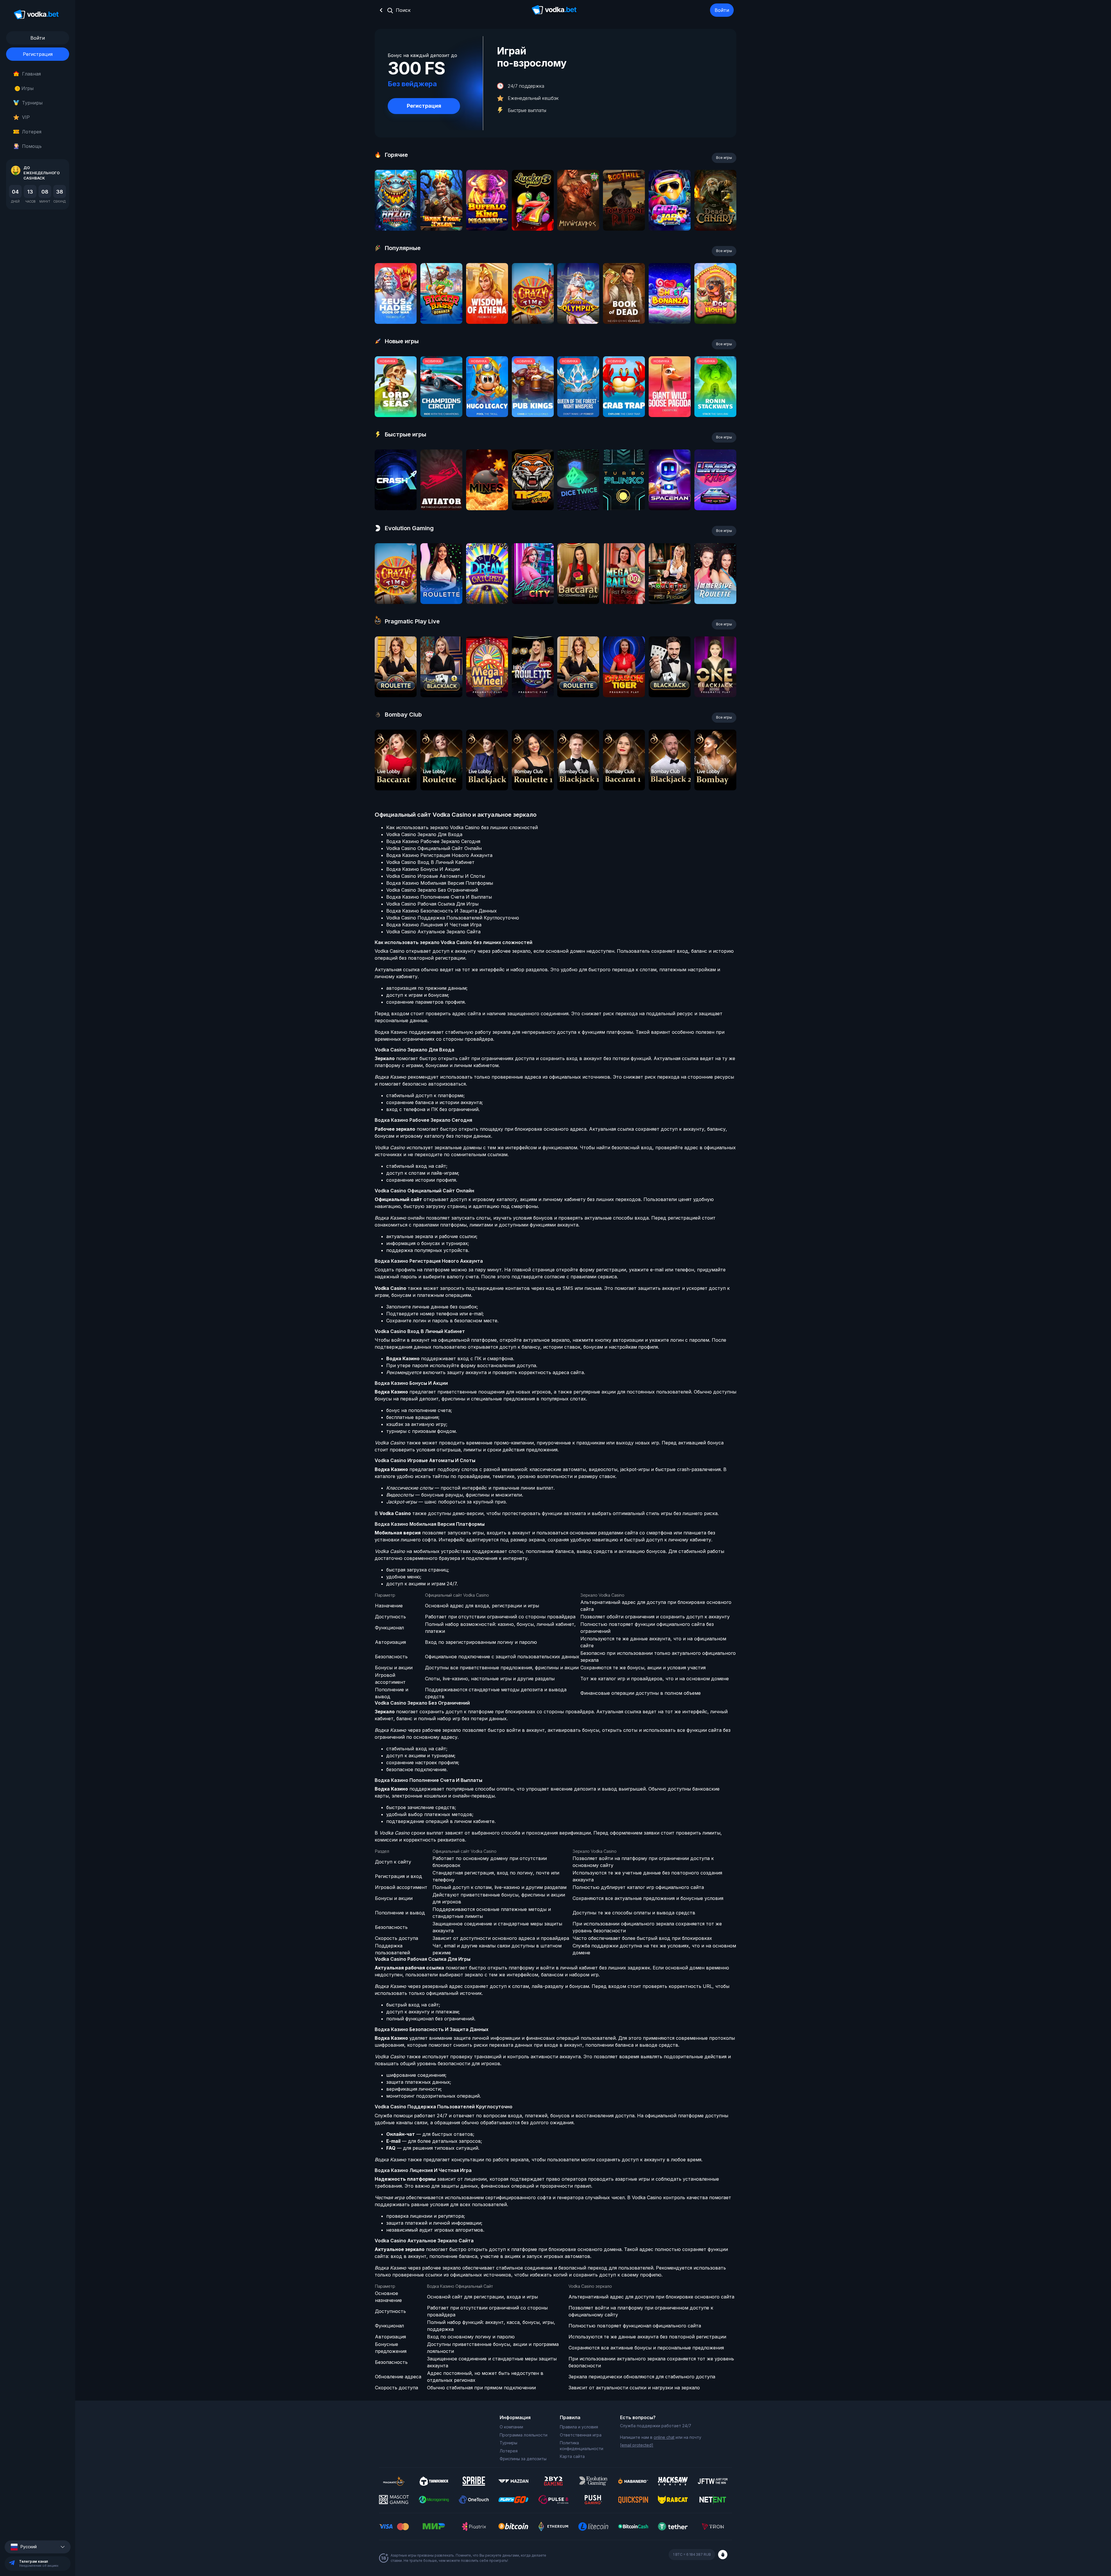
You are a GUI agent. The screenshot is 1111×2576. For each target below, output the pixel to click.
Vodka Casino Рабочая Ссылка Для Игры (432, 904)
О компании (511, 2427)
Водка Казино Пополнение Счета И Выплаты (439, 897)
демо (396, 216)
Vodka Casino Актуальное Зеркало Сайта (433, 932)
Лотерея (32, 132)
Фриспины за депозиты (523, 2459)
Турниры (32, 103)
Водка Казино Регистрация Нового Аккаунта (439, 855)
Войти (722, 10)
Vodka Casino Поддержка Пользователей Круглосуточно (453, 918)
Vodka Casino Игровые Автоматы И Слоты (436, 876)
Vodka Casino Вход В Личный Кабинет (430, 862)
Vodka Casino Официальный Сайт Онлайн (434, 848)
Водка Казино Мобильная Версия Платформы (440, 883)
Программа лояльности (524, 2435)
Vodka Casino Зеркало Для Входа (424, 834)
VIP (26, 117)
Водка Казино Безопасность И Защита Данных (442, 911)
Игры (25, 88)
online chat (664, 2437)
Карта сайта (572, 2456)
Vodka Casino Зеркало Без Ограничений (432, 890)
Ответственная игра (581, 2435)
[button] (38, 2547)
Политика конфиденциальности (582, 2446)
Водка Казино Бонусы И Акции (423, 869)
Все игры (724, 158)
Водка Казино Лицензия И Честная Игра (434, 925)
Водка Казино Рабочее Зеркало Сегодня (433, 841)
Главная (31, 74)
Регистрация (38, 54)
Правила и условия (579, 2427)
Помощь (32, 146)
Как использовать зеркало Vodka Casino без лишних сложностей (462, 827)
